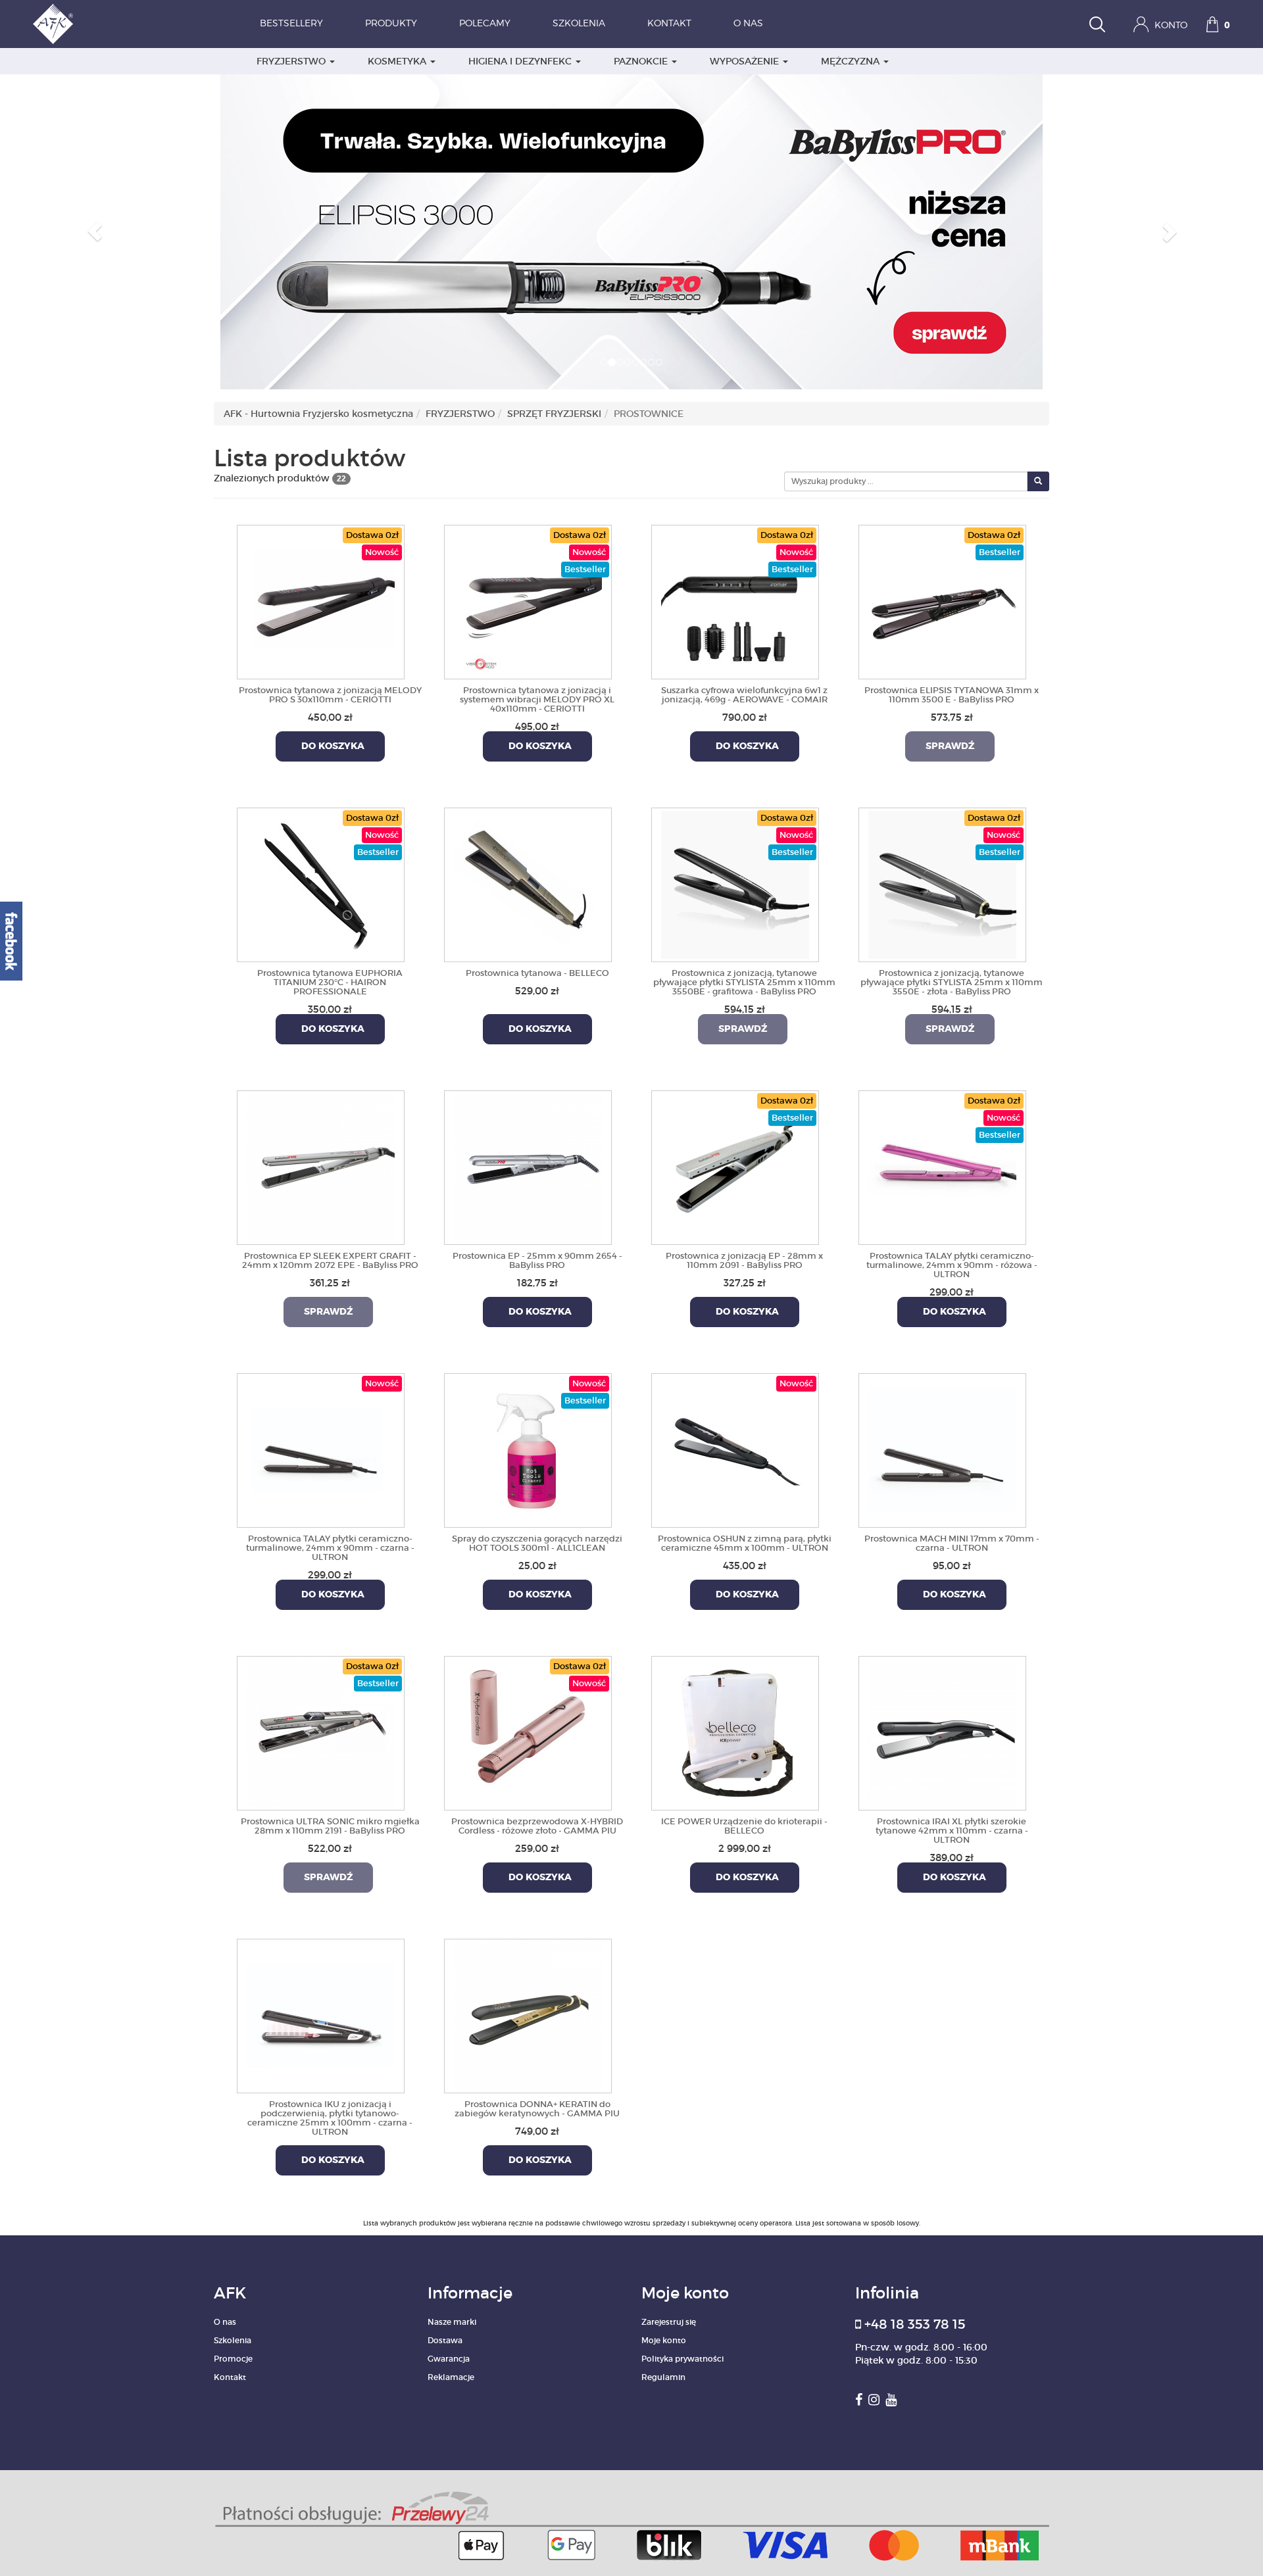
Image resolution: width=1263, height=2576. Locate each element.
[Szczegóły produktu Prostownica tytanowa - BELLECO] (528, 883)
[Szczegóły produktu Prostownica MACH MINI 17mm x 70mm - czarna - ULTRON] (942, 1448)
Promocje (233, 2359)
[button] (95, 231)
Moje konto (664, 2340)
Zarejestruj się (669, 2322)
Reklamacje (451, 2377)
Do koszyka (330, 746)
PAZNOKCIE (642, 61)
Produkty (391, 24)
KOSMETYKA (398, 61)
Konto (1170, 26)
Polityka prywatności (682, 2359)
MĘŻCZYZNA (852, 61)
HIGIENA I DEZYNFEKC (521, 61)
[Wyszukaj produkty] (1097, 26)
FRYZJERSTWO (292, 61)
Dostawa (445, 2340)
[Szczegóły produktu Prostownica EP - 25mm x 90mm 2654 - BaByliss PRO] (528, 1165)
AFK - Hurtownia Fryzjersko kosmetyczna (318, 414)
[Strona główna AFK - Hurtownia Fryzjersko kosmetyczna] (53, 24)
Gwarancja (449, 2359)
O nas (748, 24)
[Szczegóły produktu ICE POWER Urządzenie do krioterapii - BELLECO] (735, 1731)
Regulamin (663, 2377)
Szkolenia (579, 24)
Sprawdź (950, 746)
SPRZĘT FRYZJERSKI (554, 414)
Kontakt (669, 24)
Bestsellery (291, 24)
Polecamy (485, 24)
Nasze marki (452, 2322)
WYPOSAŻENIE (746, 61)
